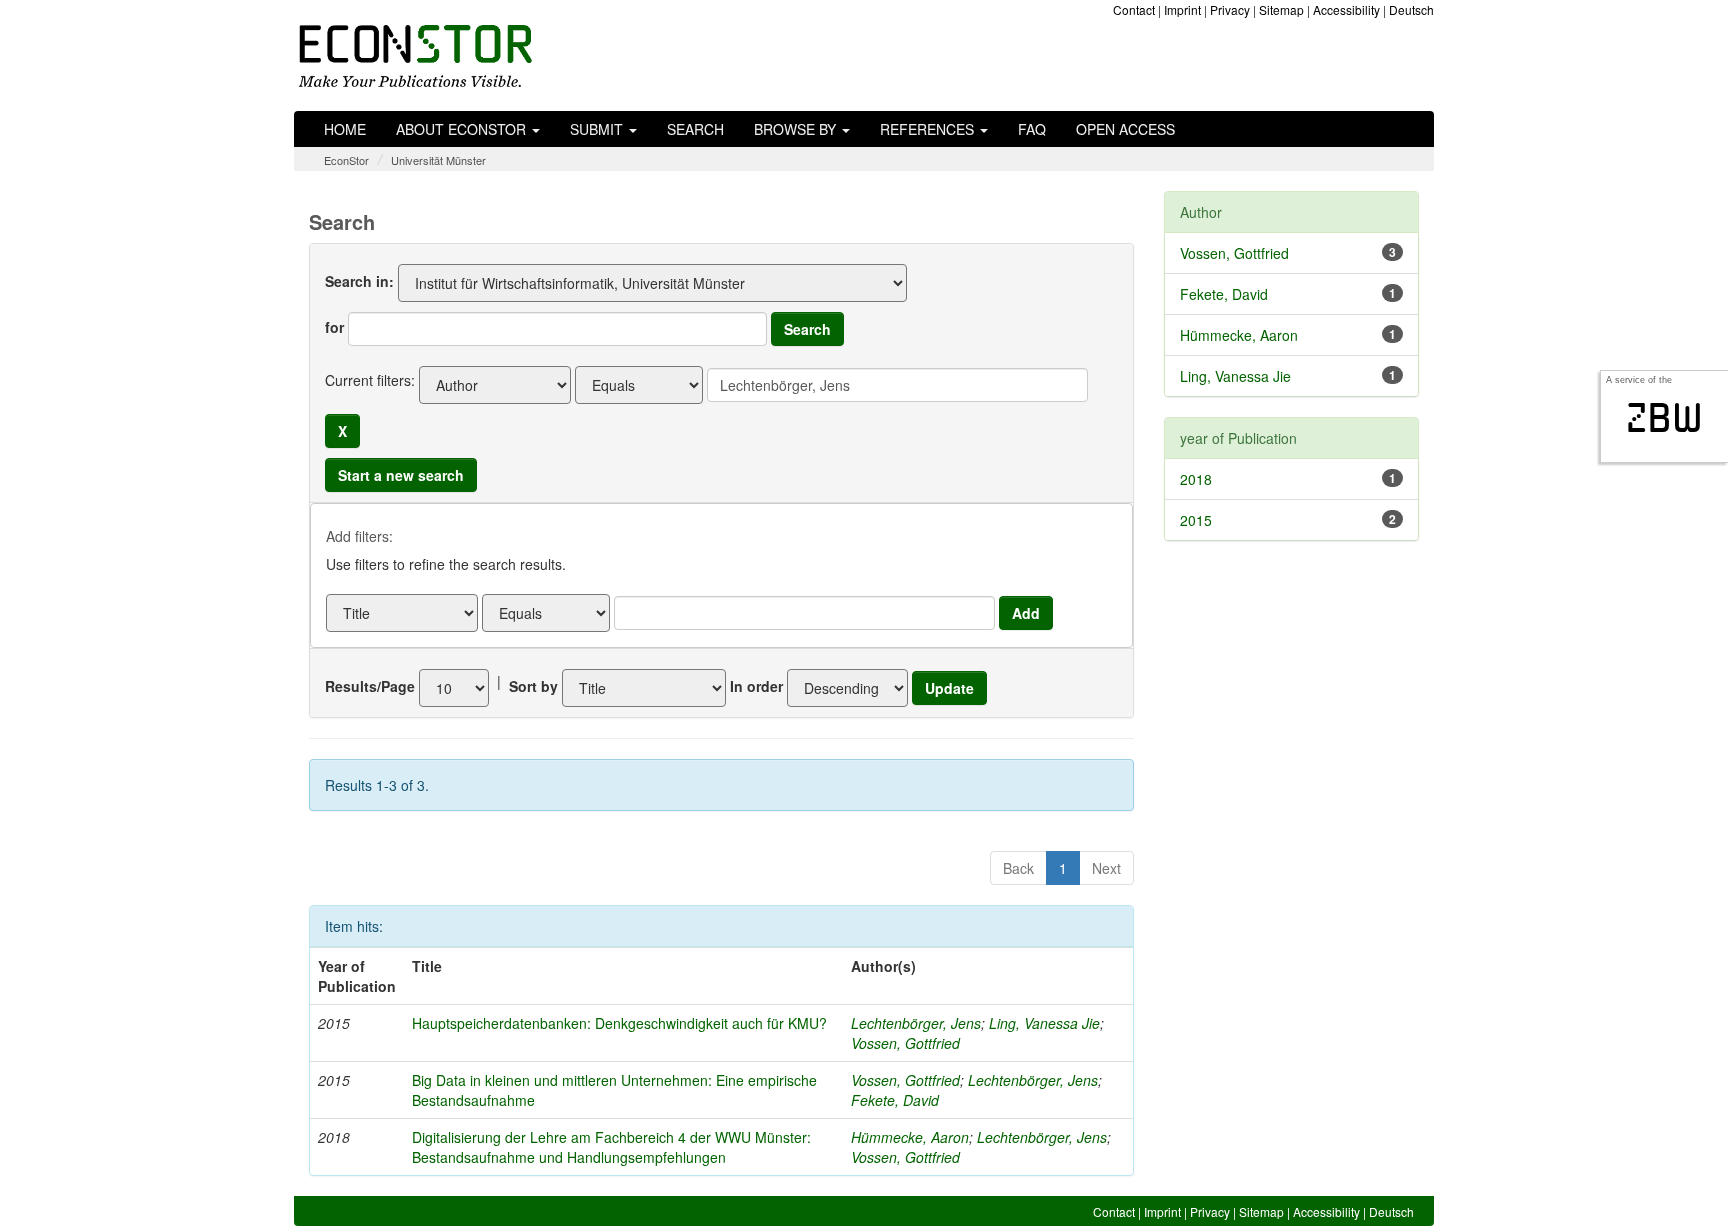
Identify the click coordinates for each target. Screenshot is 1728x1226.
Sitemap (1281, 9)
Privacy (1230, 9)
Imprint (1182, 9)
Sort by (533, 686)
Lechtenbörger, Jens (916, 1023)
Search (695, 129)
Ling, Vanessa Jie (1044, 1023)
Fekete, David (895, 1100)
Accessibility (1346, 9)
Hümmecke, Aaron (910, 1137)
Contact (1134, 9)
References (929, 129)
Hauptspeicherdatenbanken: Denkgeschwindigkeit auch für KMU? (619, 1023)
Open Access (1125, 129)
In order (756, 686)
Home (345, 129)
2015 (1196, 520)
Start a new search (401, 475)
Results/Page (370, 686)
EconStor (346, 160)
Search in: (359, 281)
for (334, 327)
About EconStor (463, 129)
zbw (1664, 418)
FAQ (1032, 129)
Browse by (797, 129)
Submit (598, 129)
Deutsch (1411, 9)
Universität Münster (438, 160)
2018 (1196, 479)
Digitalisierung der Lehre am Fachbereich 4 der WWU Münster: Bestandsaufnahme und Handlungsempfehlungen (611, 1147)
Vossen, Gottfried (905, 1043)
